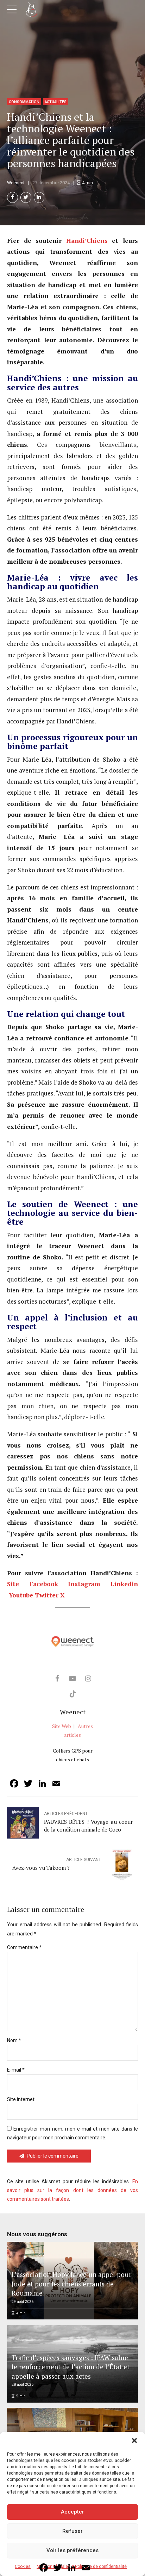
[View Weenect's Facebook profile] (57, 1678)
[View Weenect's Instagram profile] (88, 1678)
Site (13, 1584)
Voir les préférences (72, 2550)
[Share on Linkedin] (39, 197)
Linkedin (124, 1584)
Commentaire (24, 1947)
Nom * (14, 2040)
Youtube (21, 1595)
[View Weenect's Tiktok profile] (72, 1694)
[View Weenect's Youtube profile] (72, 1678)
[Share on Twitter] (26, 197)
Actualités (56, 102)
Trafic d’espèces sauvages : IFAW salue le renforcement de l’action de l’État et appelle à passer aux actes (71, 2367)
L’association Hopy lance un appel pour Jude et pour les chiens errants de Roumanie (72, 2284)
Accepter (72, 2512)
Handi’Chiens (87, 241)
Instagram (84, 1584)
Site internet (21, 2099)
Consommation (24, 102)
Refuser (72, 2531)
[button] (134, 2441)
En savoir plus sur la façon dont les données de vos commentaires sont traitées (72, 2190)
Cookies (23, 2567)
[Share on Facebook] (12, 197)
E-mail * (16, 2070)
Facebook (44, 1584)
